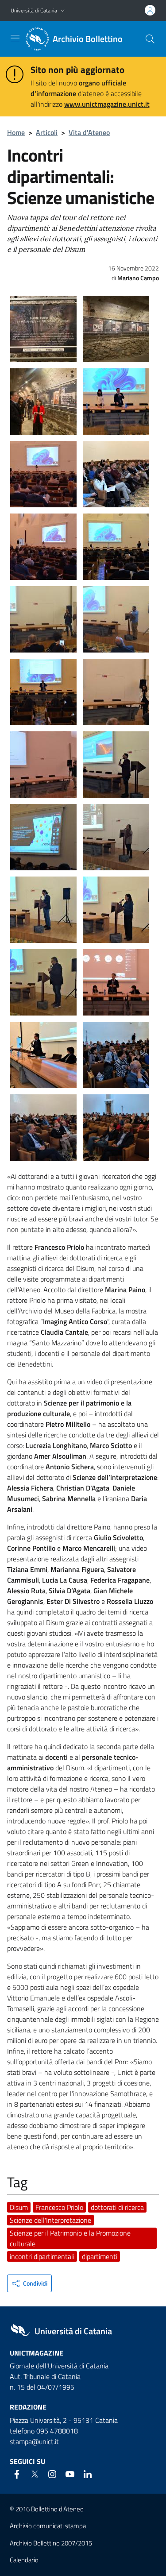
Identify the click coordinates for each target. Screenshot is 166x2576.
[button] (63, 11)
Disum (19, 2207)
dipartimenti (100, 2256)
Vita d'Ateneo (89, 132)
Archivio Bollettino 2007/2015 (51, 2543)
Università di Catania (34, 10)
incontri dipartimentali (42, 2256)
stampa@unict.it (34, 2441)
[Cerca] (150, 39)
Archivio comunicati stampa (48, 2526)
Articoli (47, 132)
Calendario (24, 2560)
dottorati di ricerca (117, 2207)
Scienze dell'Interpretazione (50, 2220)
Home (16, 132)
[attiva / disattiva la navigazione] (15, 38)
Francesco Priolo (59, 2207)
